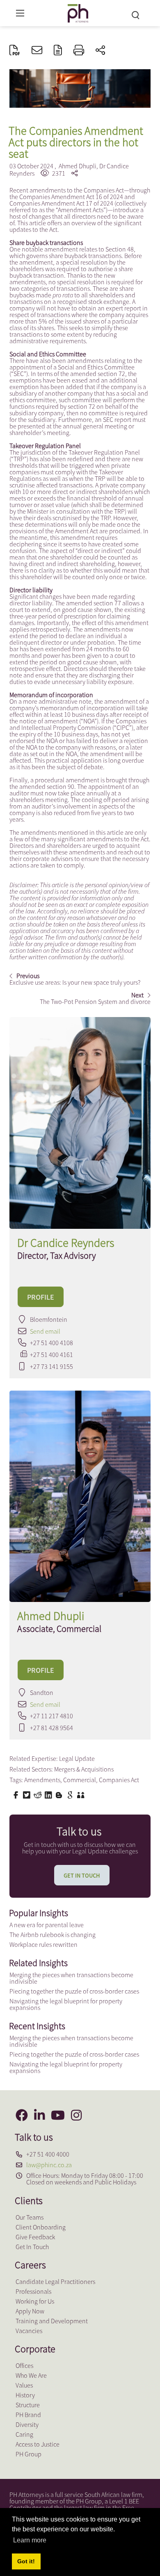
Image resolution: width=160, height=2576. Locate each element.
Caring (24, 2434)
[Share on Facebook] (17, 1794)
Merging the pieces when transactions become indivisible (71, 1978)
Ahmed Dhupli (78, 166)
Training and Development (52, 2321)
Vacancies (29, 2331)
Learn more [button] (30, 2540)
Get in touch (82, 1876)
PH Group (29, 2454)
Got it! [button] (26, 2561)
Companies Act (119, 1780)
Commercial (80, 1780)
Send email (45, 1331)
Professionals (33, 2291)
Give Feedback (35, 2237)
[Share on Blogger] (60, 1794)
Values (24, 2385)
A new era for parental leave (47, 1925)
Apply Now (30, 2311)
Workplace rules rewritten (43, 1944)
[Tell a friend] (82, 1794)
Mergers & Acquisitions (84, 1769)
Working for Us (35, 2301)
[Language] (58, 51)
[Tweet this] (27, 1794)
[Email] (37, 51)
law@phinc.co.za (49, 2165)
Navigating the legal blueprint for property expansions (66, 2004)
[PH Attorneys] (78, 12)
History (25, 2395)
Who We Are (31, 2375)
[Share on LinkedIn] (49, 1794)
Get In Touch (32, 2247)
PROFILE (41, 1297)
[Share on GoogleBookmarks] (71, 1794)
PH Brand (28, 2415)
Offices (24, 2365)
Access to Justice (38, 2444)
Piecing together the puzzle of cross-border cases (74, 1991)
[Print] (79, 51)
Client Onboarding (41, 2227)
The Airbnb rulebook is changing (53, 1935)
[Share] (100, 51)
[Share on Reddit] (39, 1794)
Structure (28, 2405)
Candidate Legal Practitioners (55, 2281)
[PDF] (15, 51)
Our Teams (30, 2217)
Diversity (27, 2424)
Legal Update (77, 1758)
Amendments (42, 1780)
